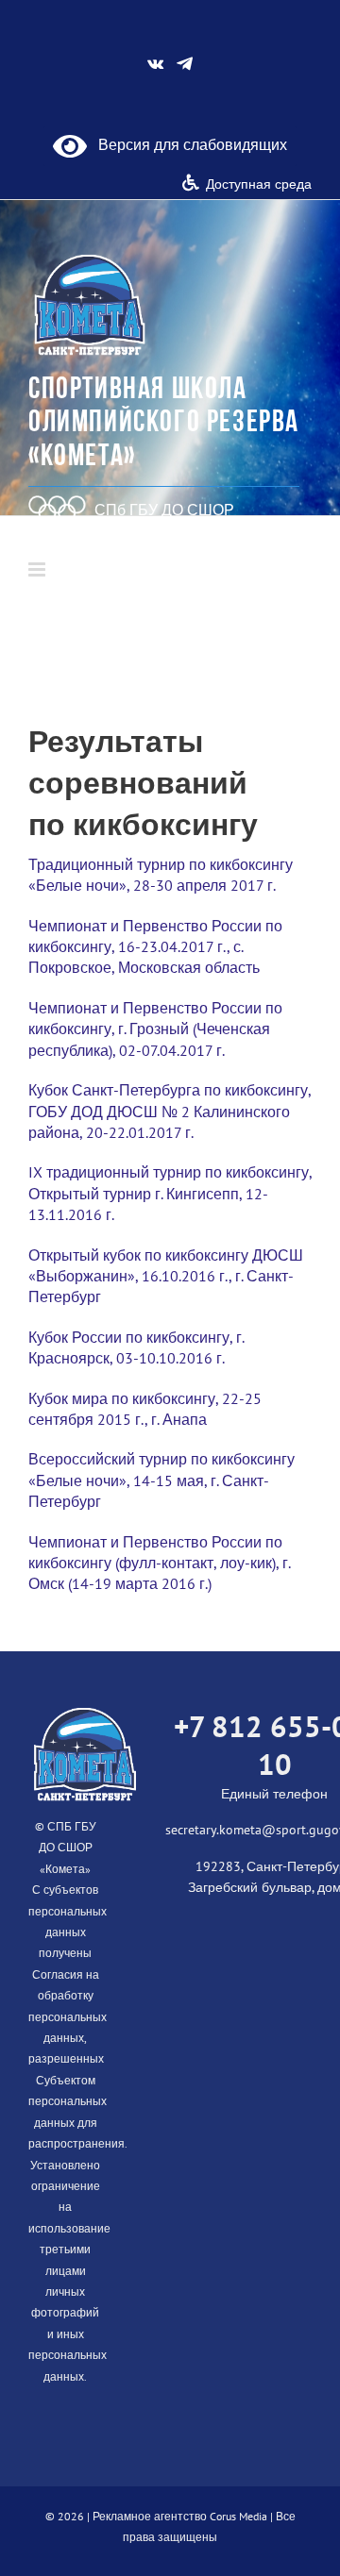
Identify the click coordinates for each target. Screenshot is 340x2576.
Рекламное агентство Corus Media (180, 2516)
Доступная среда (259, 184)
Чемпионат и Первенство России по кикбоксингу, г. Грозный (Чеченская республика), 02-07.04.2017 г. (155, 1029)
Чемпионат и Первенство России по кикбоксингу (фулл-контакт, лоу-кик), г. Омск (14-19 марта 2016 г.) (159, 1563)
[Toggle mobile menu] (38, 569)
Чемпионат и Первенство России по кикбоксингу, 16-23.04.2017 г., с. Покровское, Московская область (155, 947)
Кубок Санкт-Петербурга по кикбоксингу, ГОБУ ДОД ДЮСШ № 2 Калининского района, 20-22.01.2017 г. (170, 1111)
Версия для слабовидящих (187, 144)
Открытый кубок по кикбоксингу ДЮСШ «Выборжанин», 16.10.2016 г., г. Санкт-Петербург (166, 1276)
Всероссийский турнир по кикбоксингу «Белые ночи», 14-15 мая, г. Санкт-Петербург (161, 1480)
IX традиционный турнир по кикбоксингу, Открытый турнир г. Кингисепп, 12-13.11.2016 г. (170, 1193)
